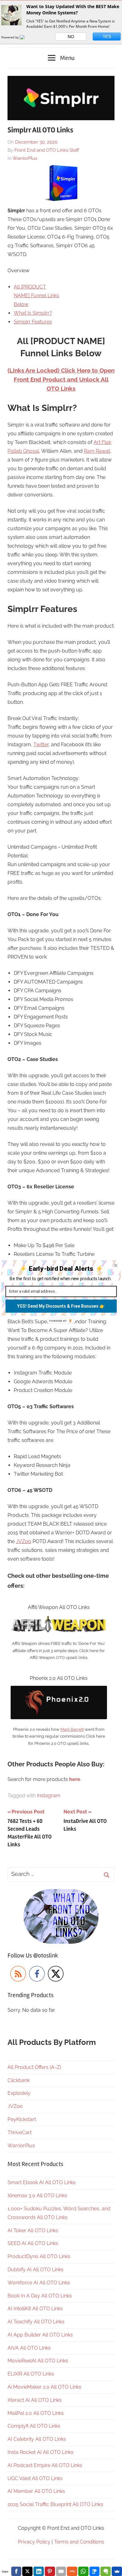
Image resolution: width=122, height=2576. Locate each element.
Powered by (10, 37)
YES (107, 37)
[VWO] (26, 37)
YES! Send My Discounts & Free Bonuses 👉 (61, 1306)
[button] (61, 1268)
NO (71, 37)
